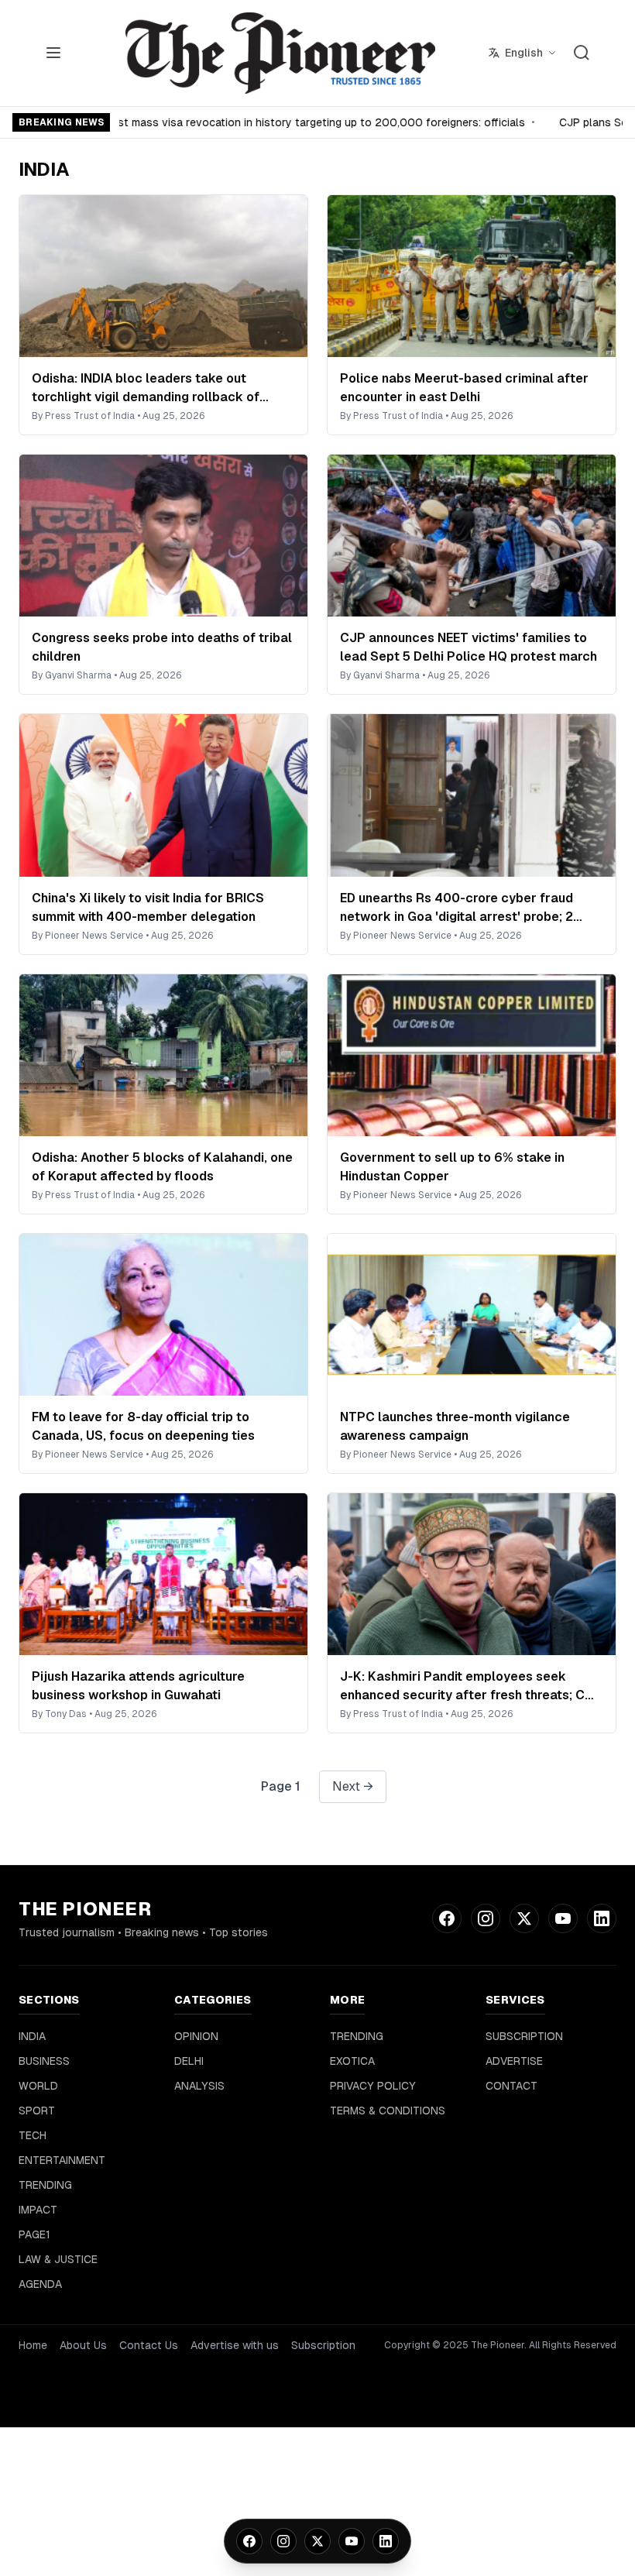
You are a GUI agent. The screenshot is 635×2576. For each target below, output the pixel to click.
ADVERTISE (514, 2061)
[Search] (582, 53)
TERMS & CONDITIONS (388, 2111)
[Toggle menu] (53, 53)
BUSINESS (44, 2061)
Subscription (323, 2345)
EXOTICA (352, 2061)
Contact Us (149, 2345)
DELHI (189, 2061)
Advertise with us (235, 2345)
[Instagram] (283, 2541)
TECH (33, 2135)
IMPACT (38, 2210)
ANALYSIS (199, 2086)
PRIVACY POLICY (373, 2086)
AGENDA (40, 2284)
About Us (83, 2345)
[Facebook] (249, 2541)
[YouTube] (352, 2541)
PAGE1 (34, 2234)
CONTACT (511, 2086)
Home (33, 2345)
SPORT (37, 2111)
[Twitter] (317, 2541)
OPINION (196, 2036)
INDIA (32, 2036)
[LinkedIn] (386, 2541)
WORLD (38, 2086)
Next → (353, 1786)
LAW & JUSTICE (58, 2259)
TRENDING (45, 2185)
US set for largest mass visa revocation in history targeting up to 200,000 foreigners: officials (271, 122)
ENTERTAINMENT (62, 2160)
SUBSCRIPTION (524, 2036)
